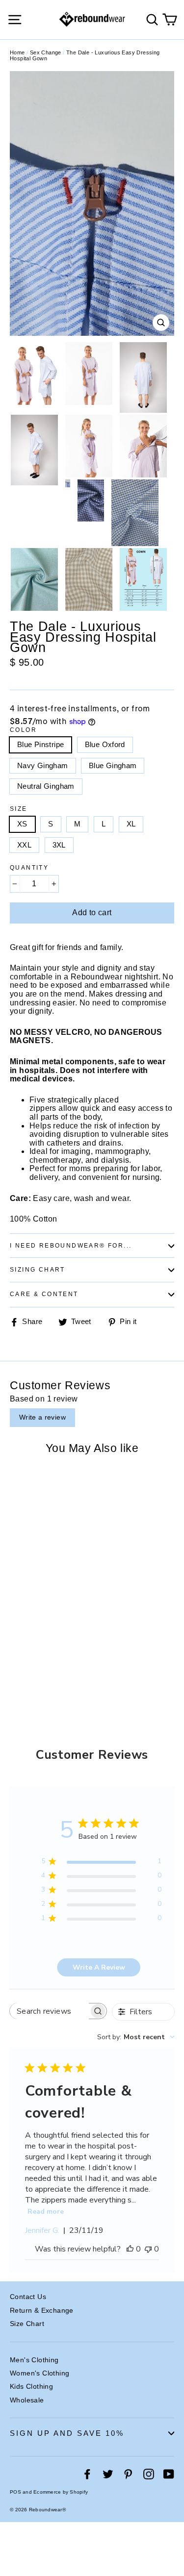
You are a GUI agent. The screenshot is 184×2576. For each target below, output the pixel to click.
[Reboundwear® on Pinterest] (128, 2474)
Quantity (29, 868)
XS (22, 824)
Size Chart (27, 2324)
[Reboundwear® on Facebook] (87, 2474)
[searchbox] (50, 2011)
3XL (59, 845)
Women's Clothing (39, 2373)
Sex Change (46, 52)
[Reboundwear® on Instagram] (149, 2474)
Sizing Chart (38, 1270)
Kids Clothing (31, 2386)
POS (15, 2492)
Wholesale (27, 2400)
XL (131, 824)
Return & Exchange (42, 2310)
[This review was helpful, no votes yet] (130, 2249)
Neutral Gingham (46, 786)
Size (19, 809)
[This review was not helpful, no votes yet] (148, 2249)
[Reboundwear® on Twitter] (108, 2474)
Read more (46, 2212)
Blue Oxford (105, 744)
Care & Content (44, 1294)
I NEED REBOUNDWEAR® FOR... (71, 1246)
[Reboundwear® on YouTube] (169, 2474)
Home (17, 52)
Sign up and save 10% (67, 2433)
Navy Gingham (43, 765)
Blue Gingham (113, 765)
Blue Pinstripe (40, 744)
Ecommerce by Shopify (61, 2492)
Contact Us (28, 2297)
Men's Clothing (34, 2360)
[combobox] (136, 2037)
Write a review (42, 1417)
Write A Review (99, 1967)
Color (23, 730)
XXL (24, 845)
